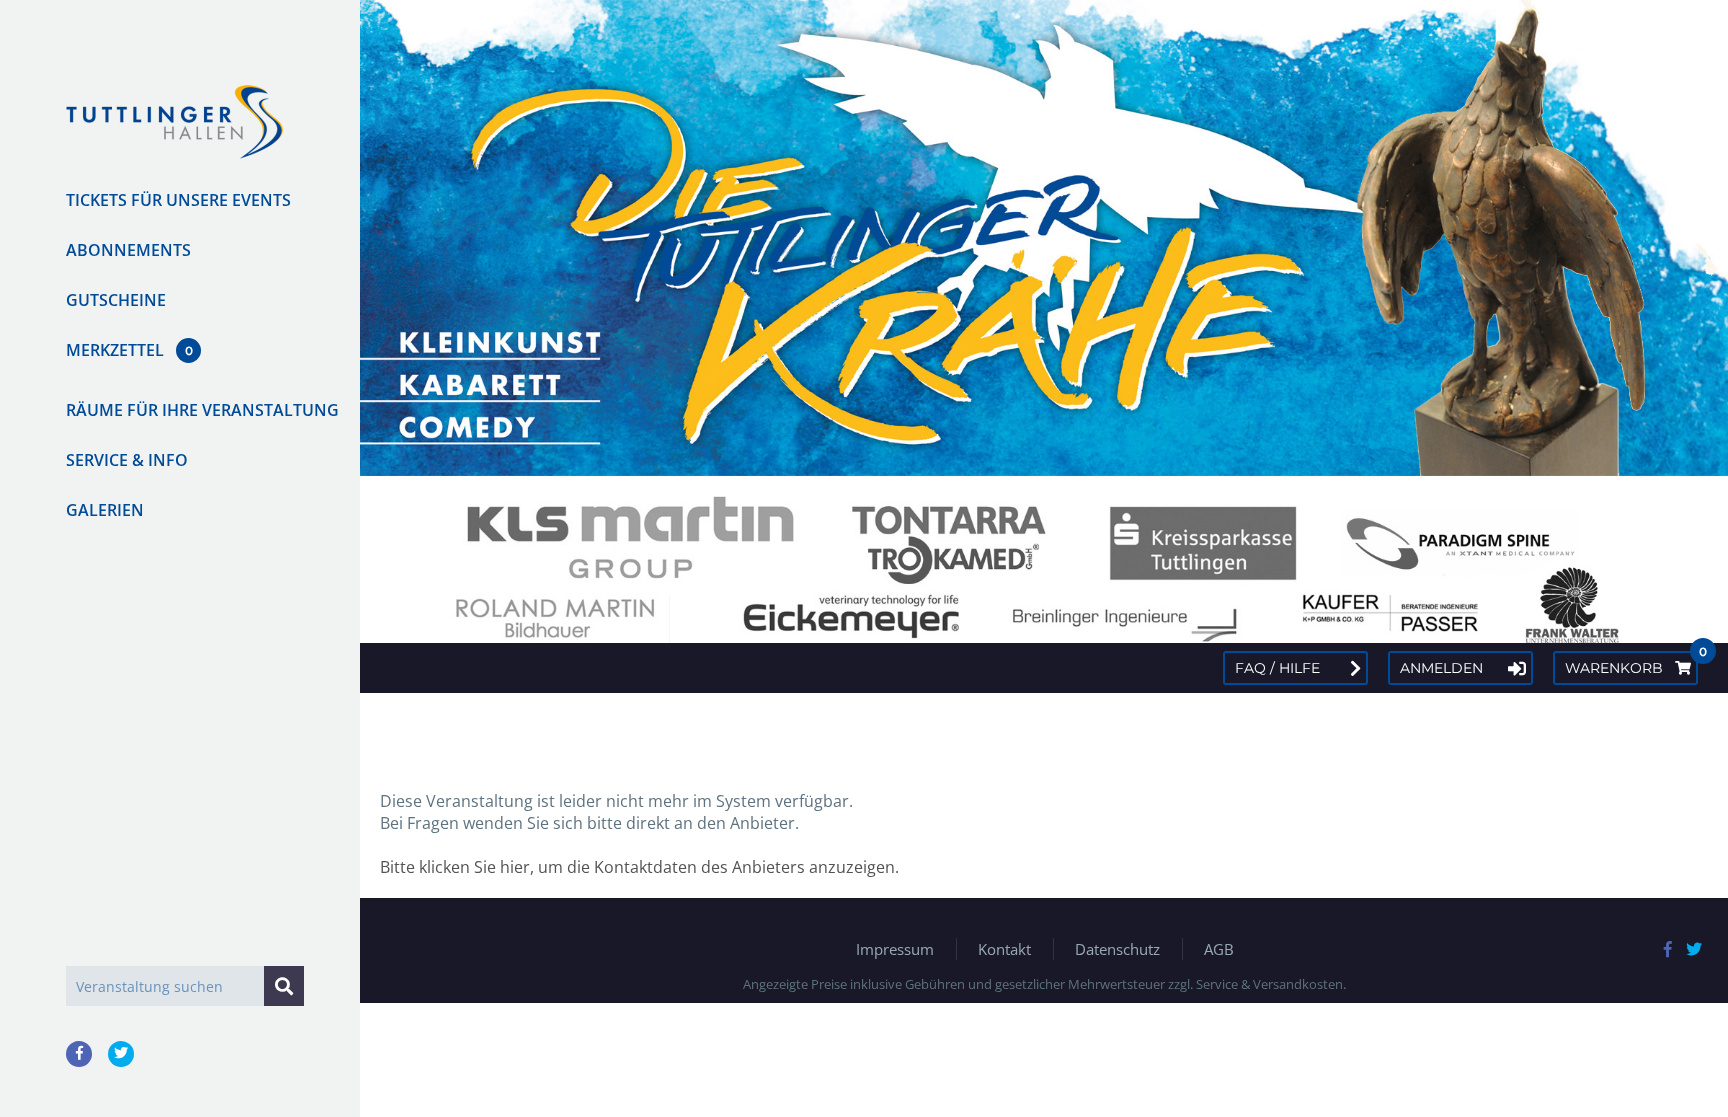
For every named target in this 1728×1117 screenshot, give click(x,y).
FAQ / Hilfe (1277, 668)
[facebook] (79, 1054)
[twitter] (121, 1054)
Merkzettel (115, 350)
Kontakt (1004, 949)
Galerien (105, 510)
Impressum (895, 949)
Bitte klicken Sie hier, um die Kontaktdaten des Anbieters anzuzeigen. (639, 867)
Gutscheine (116, 300)
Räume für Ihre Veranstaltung (202, 410)
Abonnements (128, 250)
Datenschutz (1117, 949)
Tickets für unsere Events (178, 200)
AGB (1219, 949)
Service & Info (127, 460)
